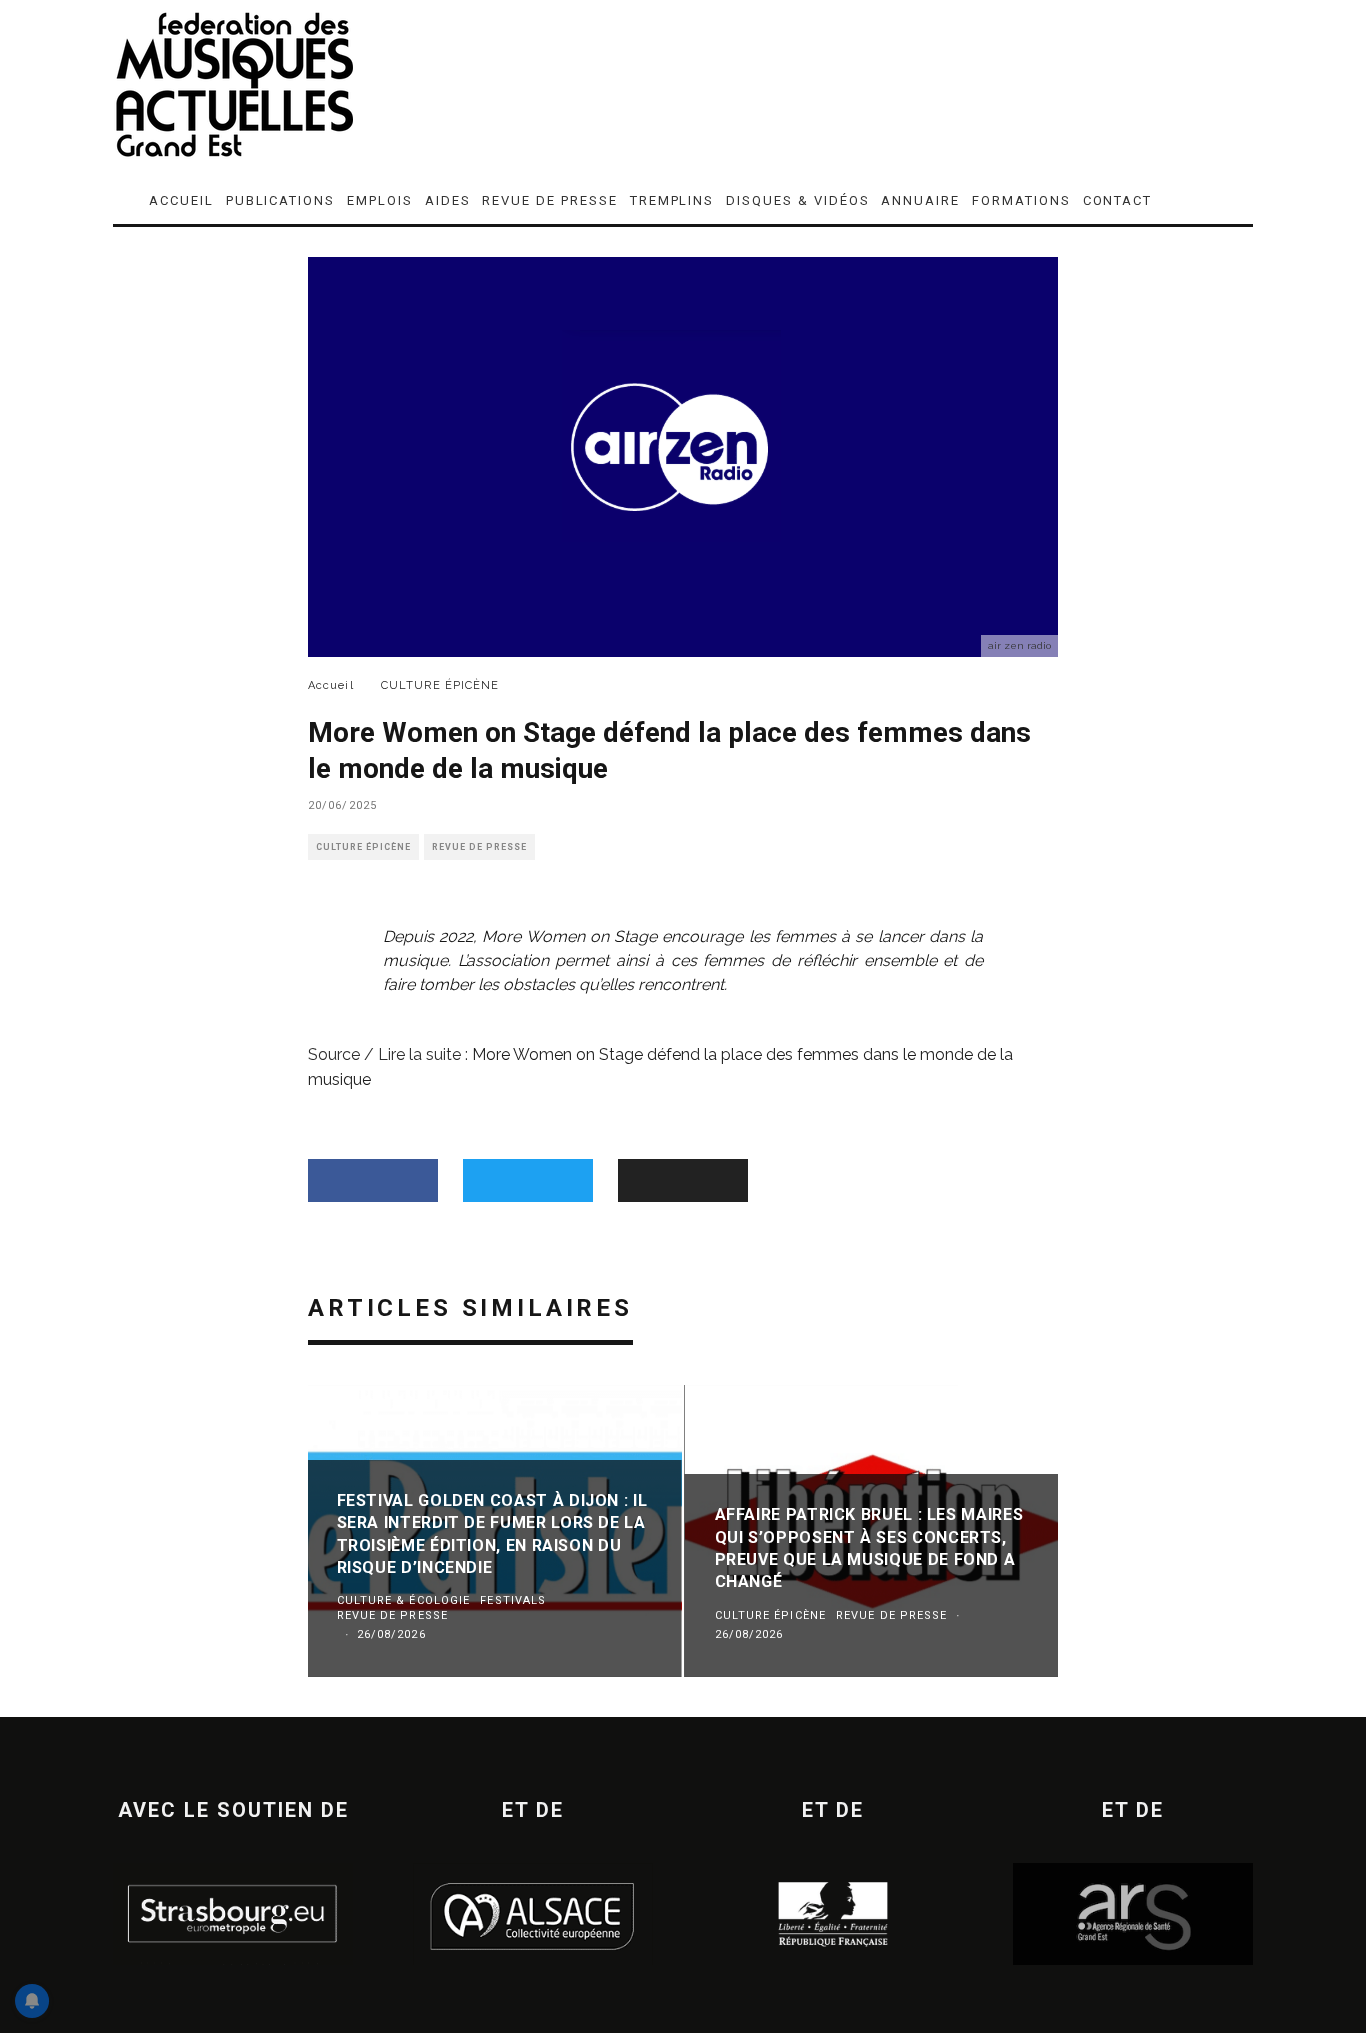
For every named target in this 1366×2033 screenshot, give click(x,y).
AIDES (448, 200)
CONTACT (1118, 200)
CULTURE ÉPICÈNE (363, 847)
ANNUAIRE (920, 200)
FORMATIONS (1021, 200)
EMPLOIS (380, 200)
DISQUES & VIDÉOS (797, 200)
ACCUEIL (181, 200)
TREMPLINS (672, 200)
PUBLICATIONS (280, 200)
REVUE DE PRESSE (549, 200)
